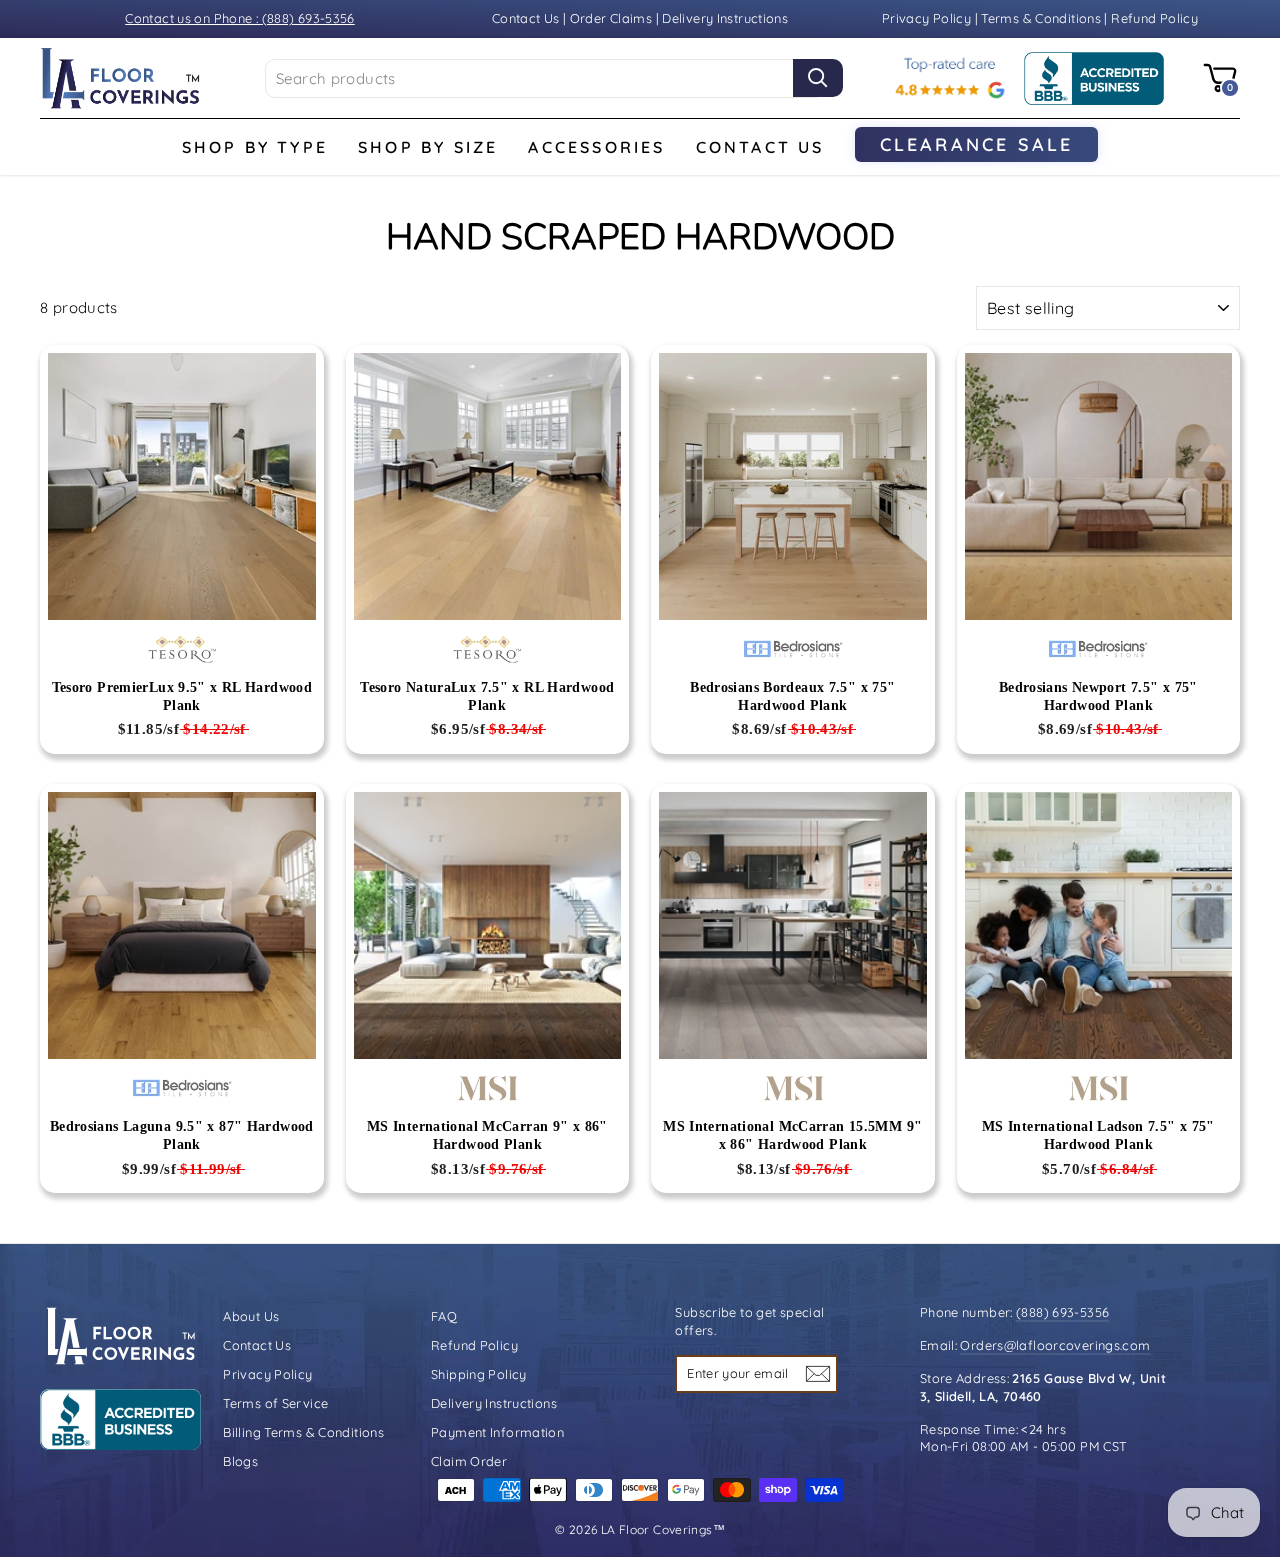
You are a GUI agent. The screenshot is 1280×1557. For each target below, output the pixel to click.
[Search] (818, 78)
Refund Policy (1154, 18)
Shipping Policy (479, 1374)
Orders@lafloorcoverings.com (1055, 1345)
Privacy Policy (928, 18)
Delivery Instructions (725, 18)
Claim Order (469, 1461)
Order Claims (611, 18)
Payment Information (497, 1432)
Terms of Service (275, 1403)
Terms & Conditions (1041, 18)
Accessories (596, 147)
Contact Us (526, 18)
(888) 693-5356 (1062, 1312)
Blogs (240, 1461)
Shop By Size (428, 147)
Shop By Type (255, 147)
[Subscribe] (818, 1374)
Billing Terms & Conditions (303, 1432)
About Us (251, 1316)
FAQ (444, 1316)
